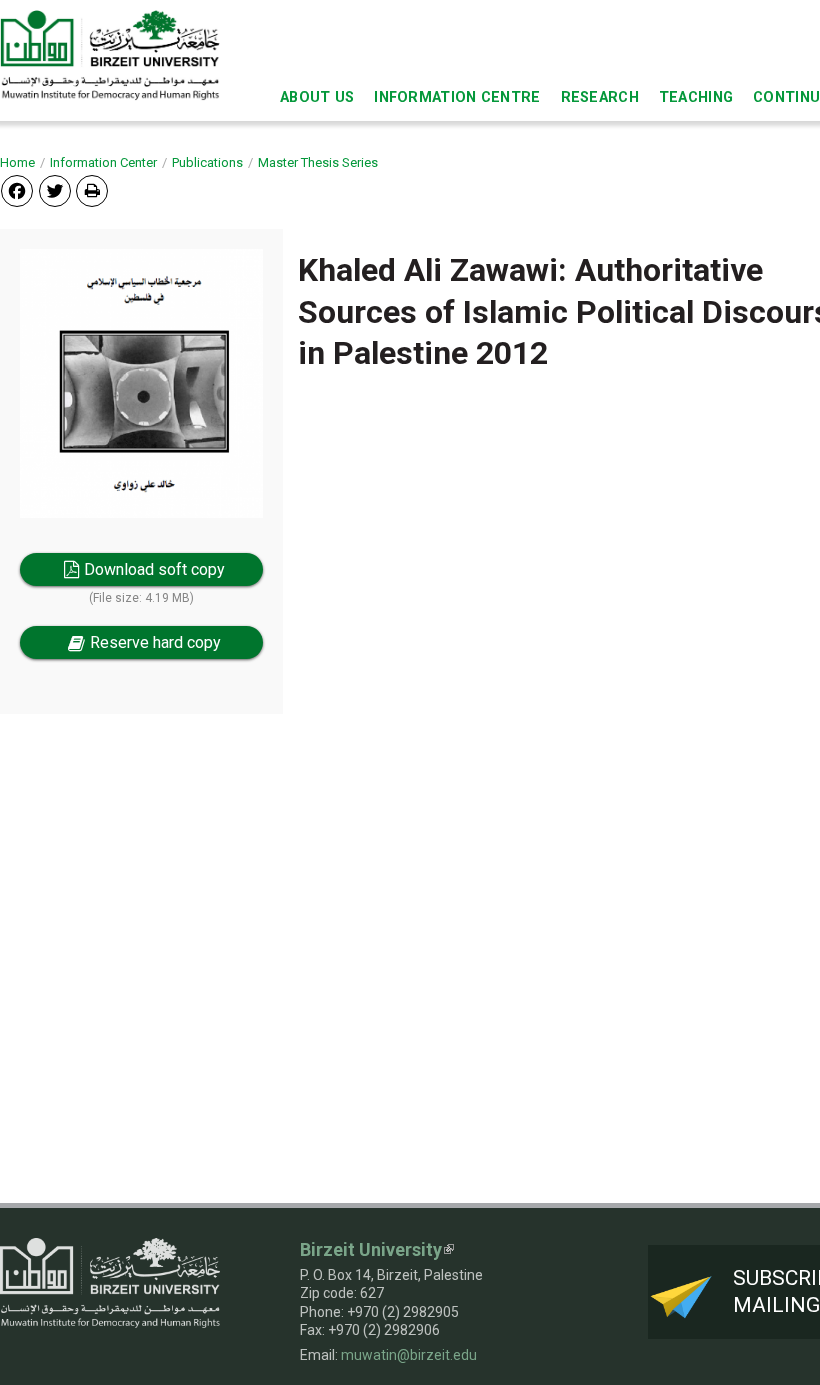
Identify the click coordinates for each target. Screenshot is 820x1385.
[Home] (110, 54)
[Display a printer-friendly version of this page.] (92, 191)
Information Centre (457, 97)
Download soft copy (154, 569)
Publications (207, 162)
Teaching (696, 97)
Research (600, 97)
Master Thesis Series (318, 162)
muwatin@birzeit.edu (409, 1355)
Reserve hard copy (155, 642)
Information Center (103, 162)
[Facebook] (17, 190)
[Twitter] (55, 190)
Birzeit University (371, 1249)
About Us (317, 97)
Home (17, 162)
